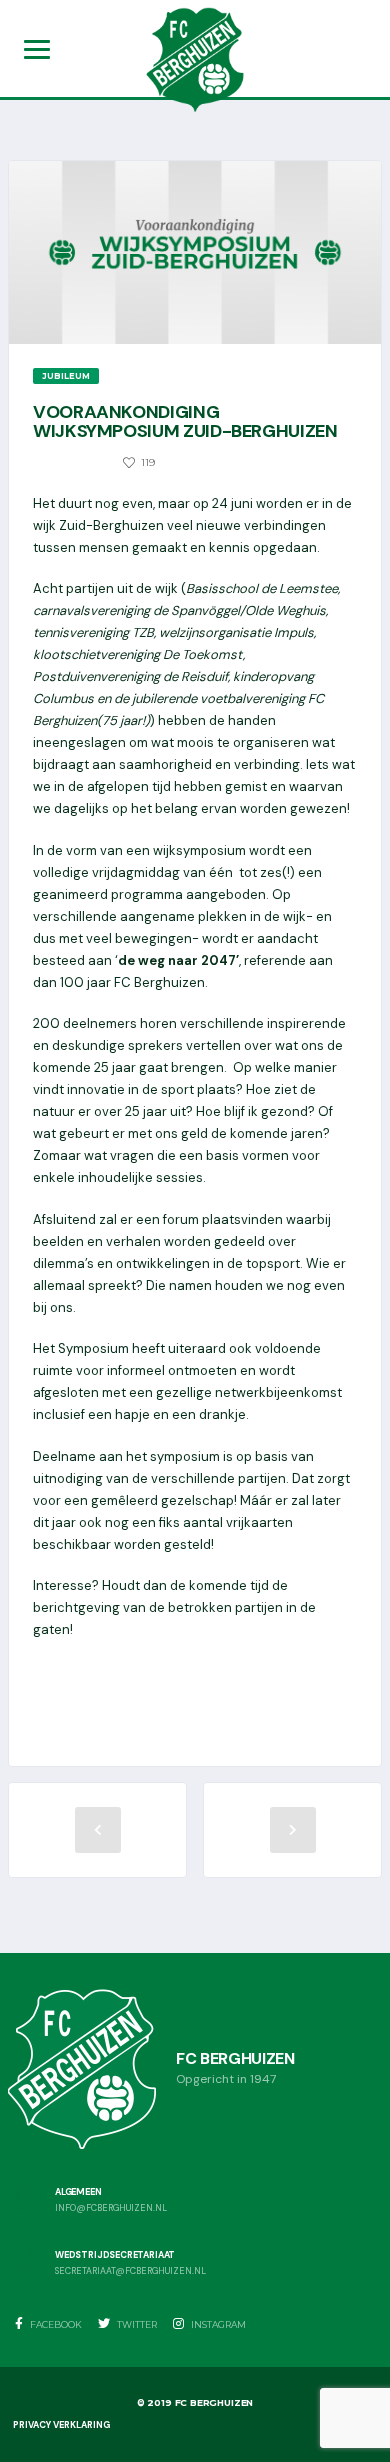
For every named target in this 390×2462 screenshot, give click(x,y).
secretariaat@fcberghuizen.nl (130, 2271)
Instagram (217, 2324)
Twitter (136, 2324)
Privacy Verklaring (61, 2425)
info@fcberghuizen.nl (111, 2208)
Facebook (55, 2324)
